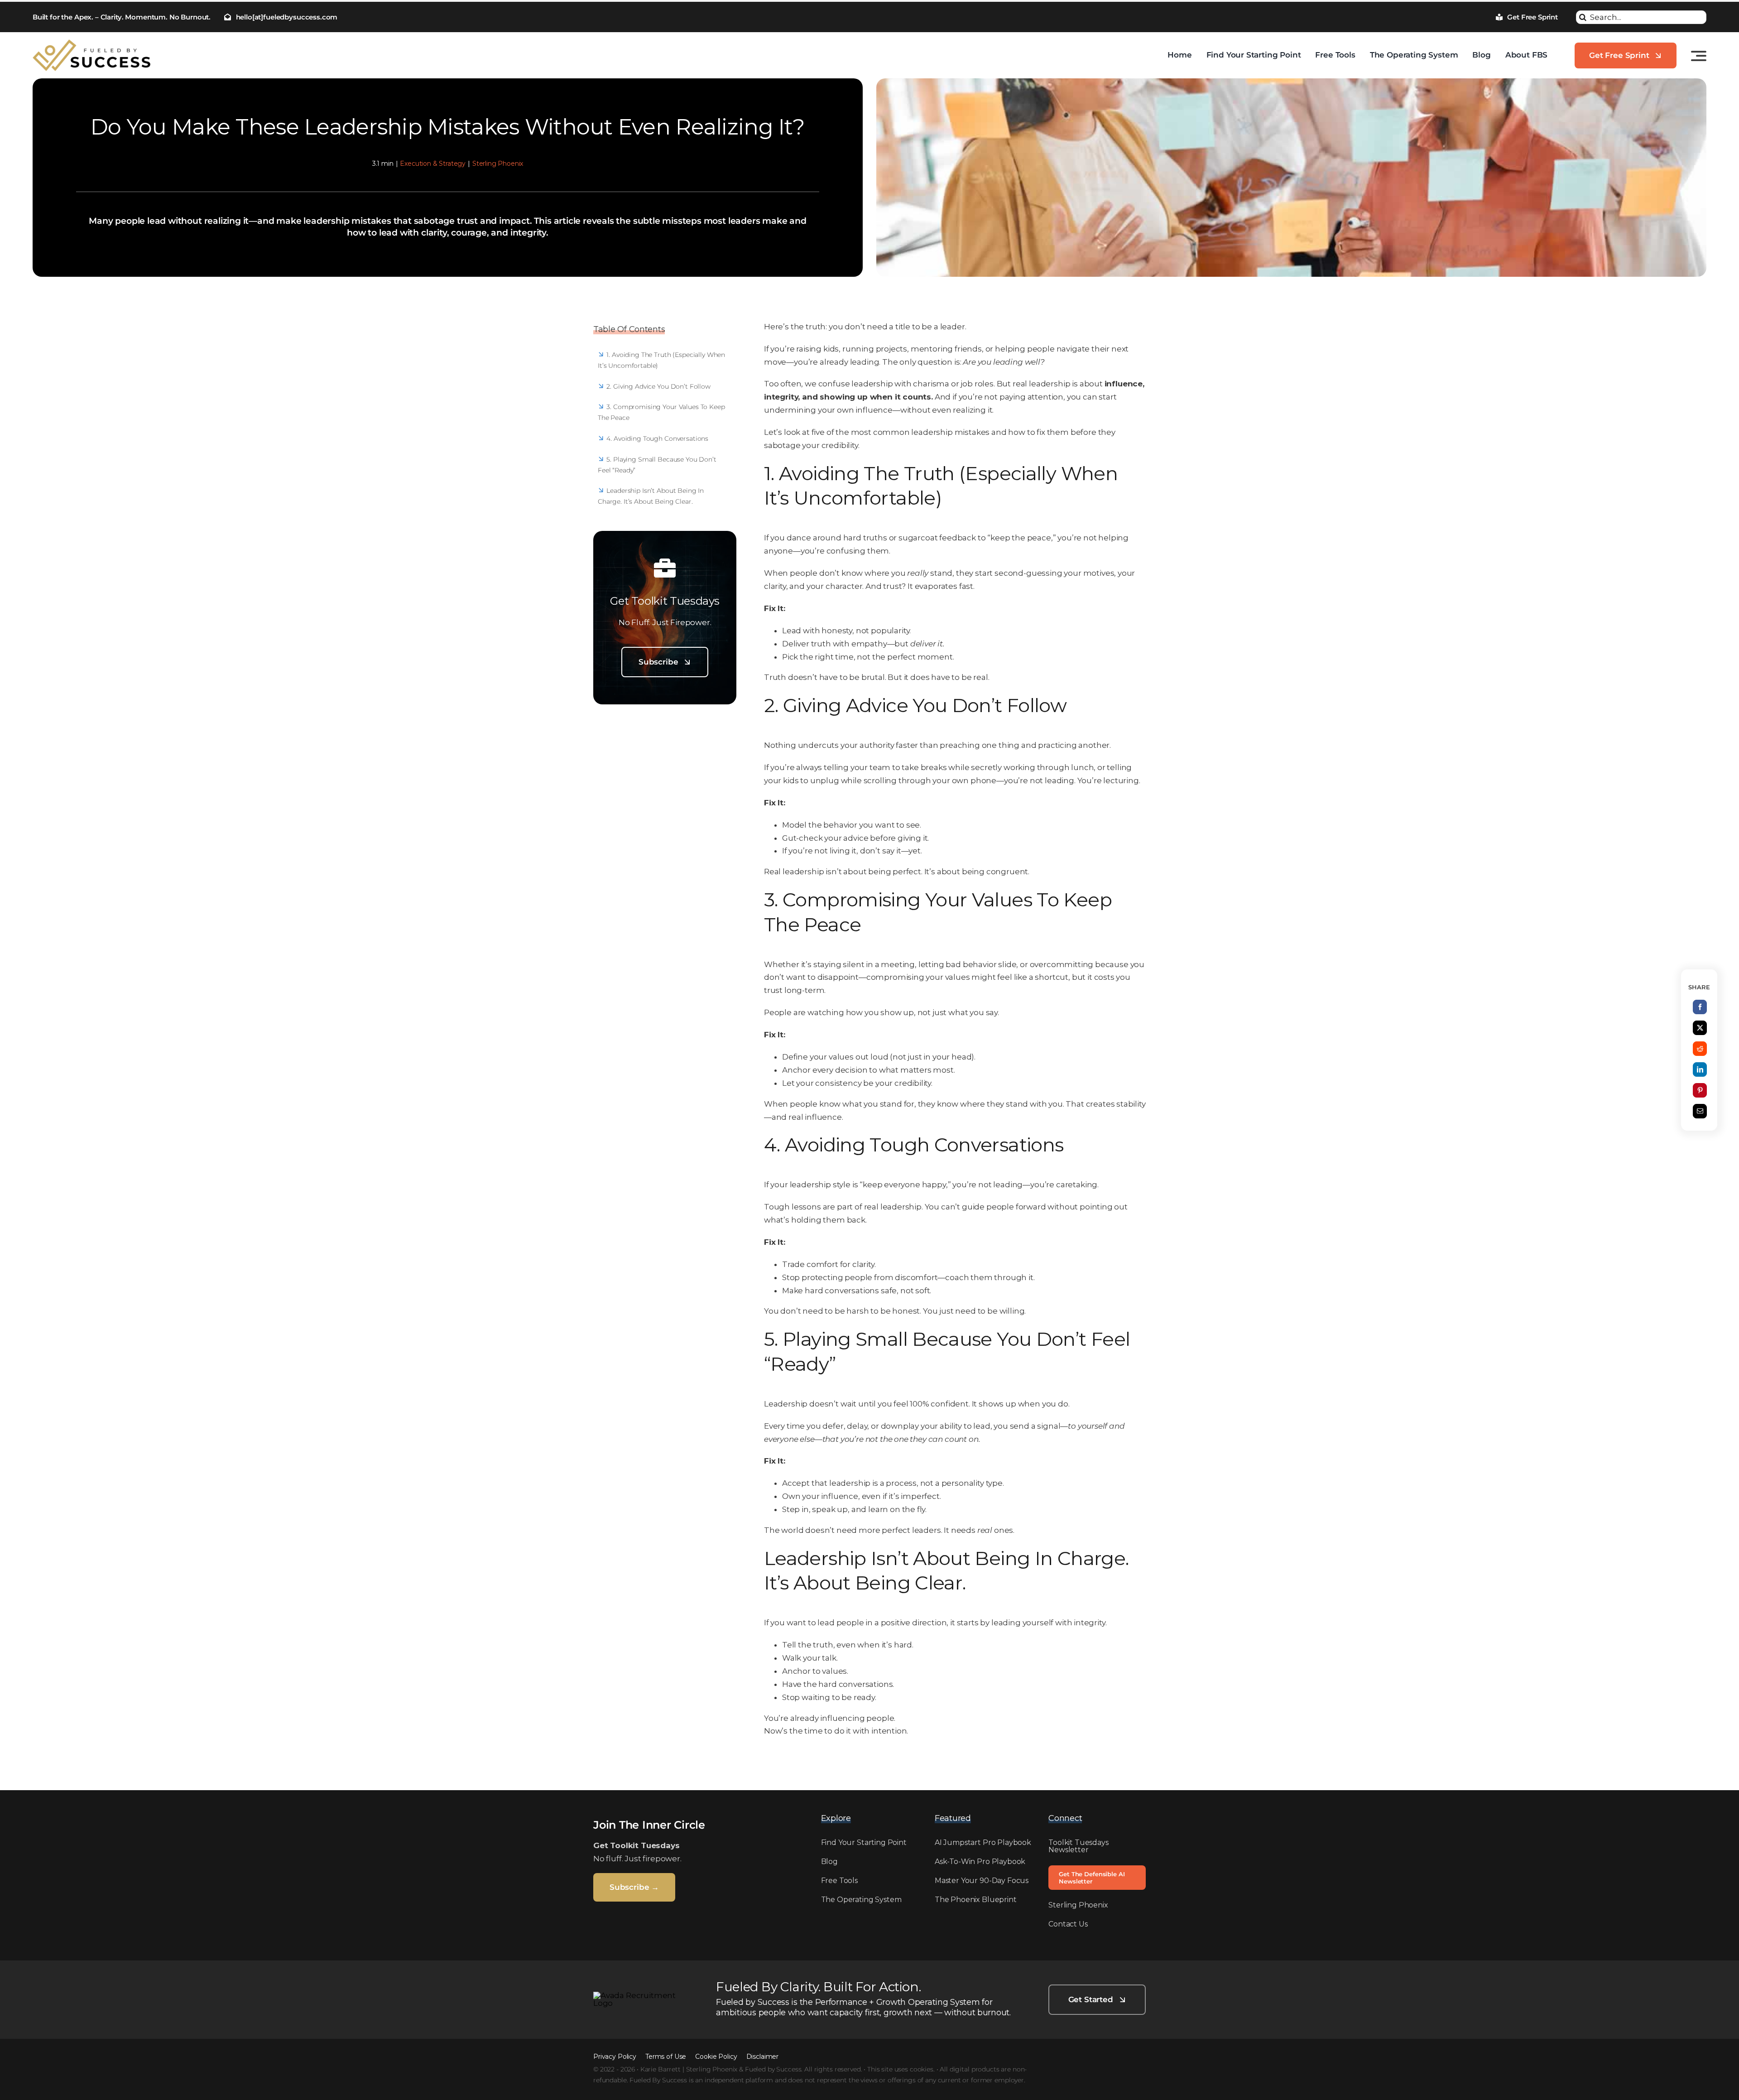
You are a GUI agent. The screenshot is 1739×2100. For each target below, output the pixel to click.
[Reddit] (1700, 1049)
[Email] (1700, 1111)
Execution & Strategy (433, 164)
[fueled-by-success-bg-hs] (91, 43)
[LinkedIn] (1700, 1069)
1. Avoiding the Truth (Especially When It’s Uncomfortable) (661, 360)
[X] (1700, 1028)
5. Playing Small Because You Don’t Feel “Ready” (657, 465)
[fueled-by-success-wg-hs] (639, 1995)
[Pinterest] (1700, 1090)
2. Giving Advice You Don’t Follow (658, 386)
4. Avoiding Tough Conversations (657, 438)
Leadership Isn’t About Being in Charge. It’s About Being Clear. (651, 496)
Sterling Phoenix (498, 164)
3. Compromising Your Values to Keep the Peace (661, 412)
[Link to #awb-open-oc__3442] (1699, 56)
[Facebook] (1700, 1007)
